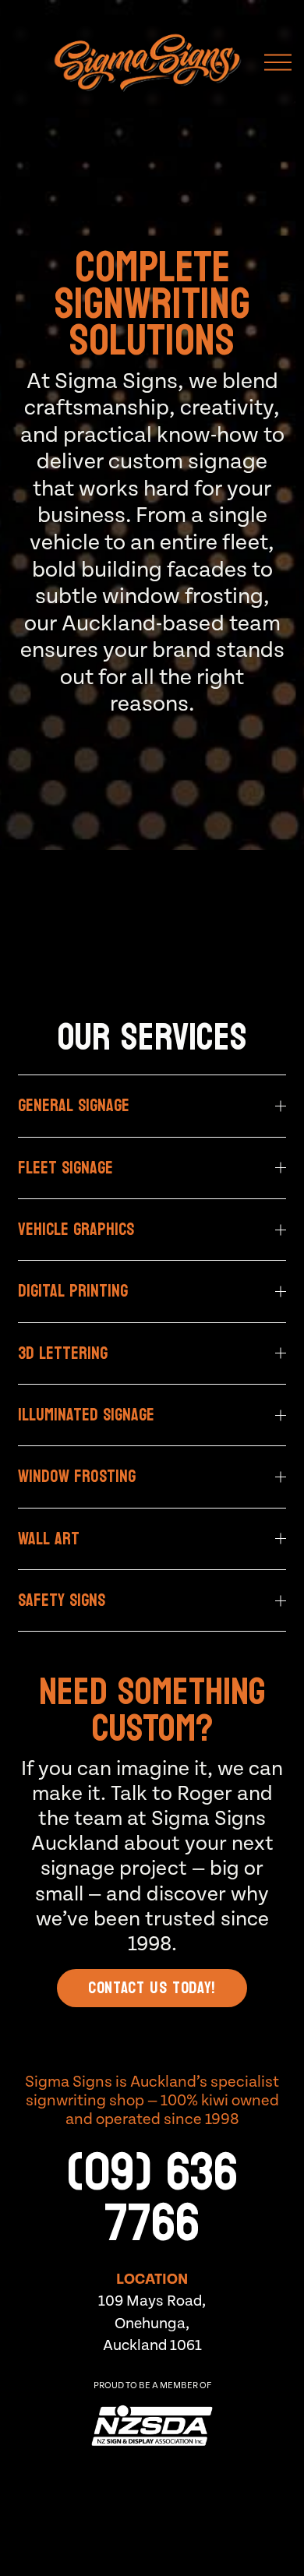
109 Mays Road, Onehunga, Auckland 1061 (152, 2323)
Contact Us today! (152, 1988)
